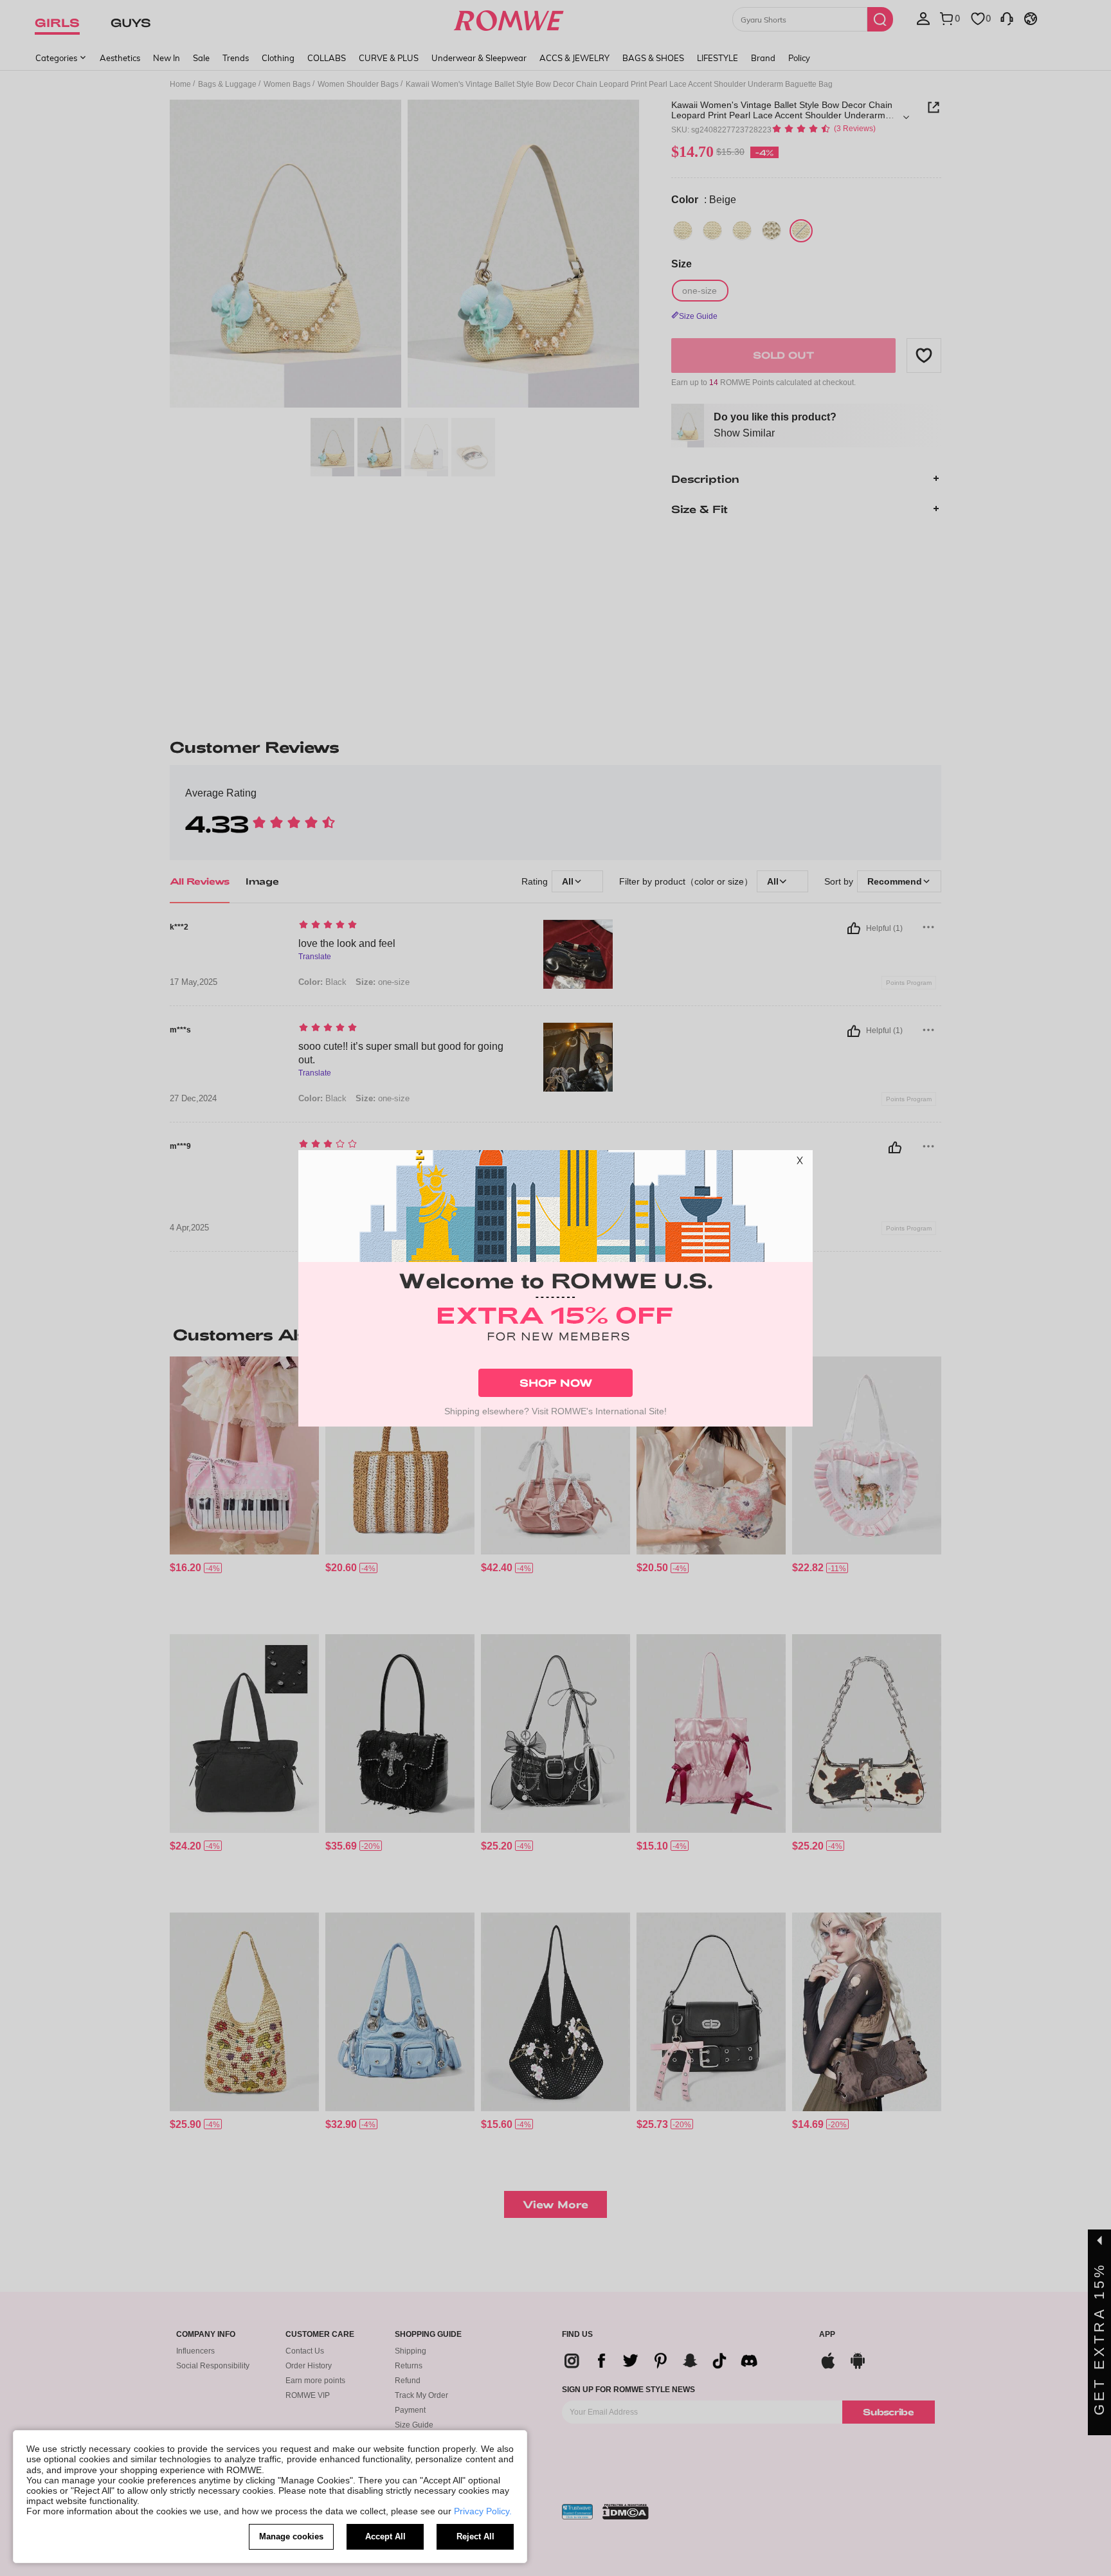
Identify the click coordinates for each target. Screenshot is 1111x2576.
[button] (800, 1163)
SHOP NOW (556, 1383)
